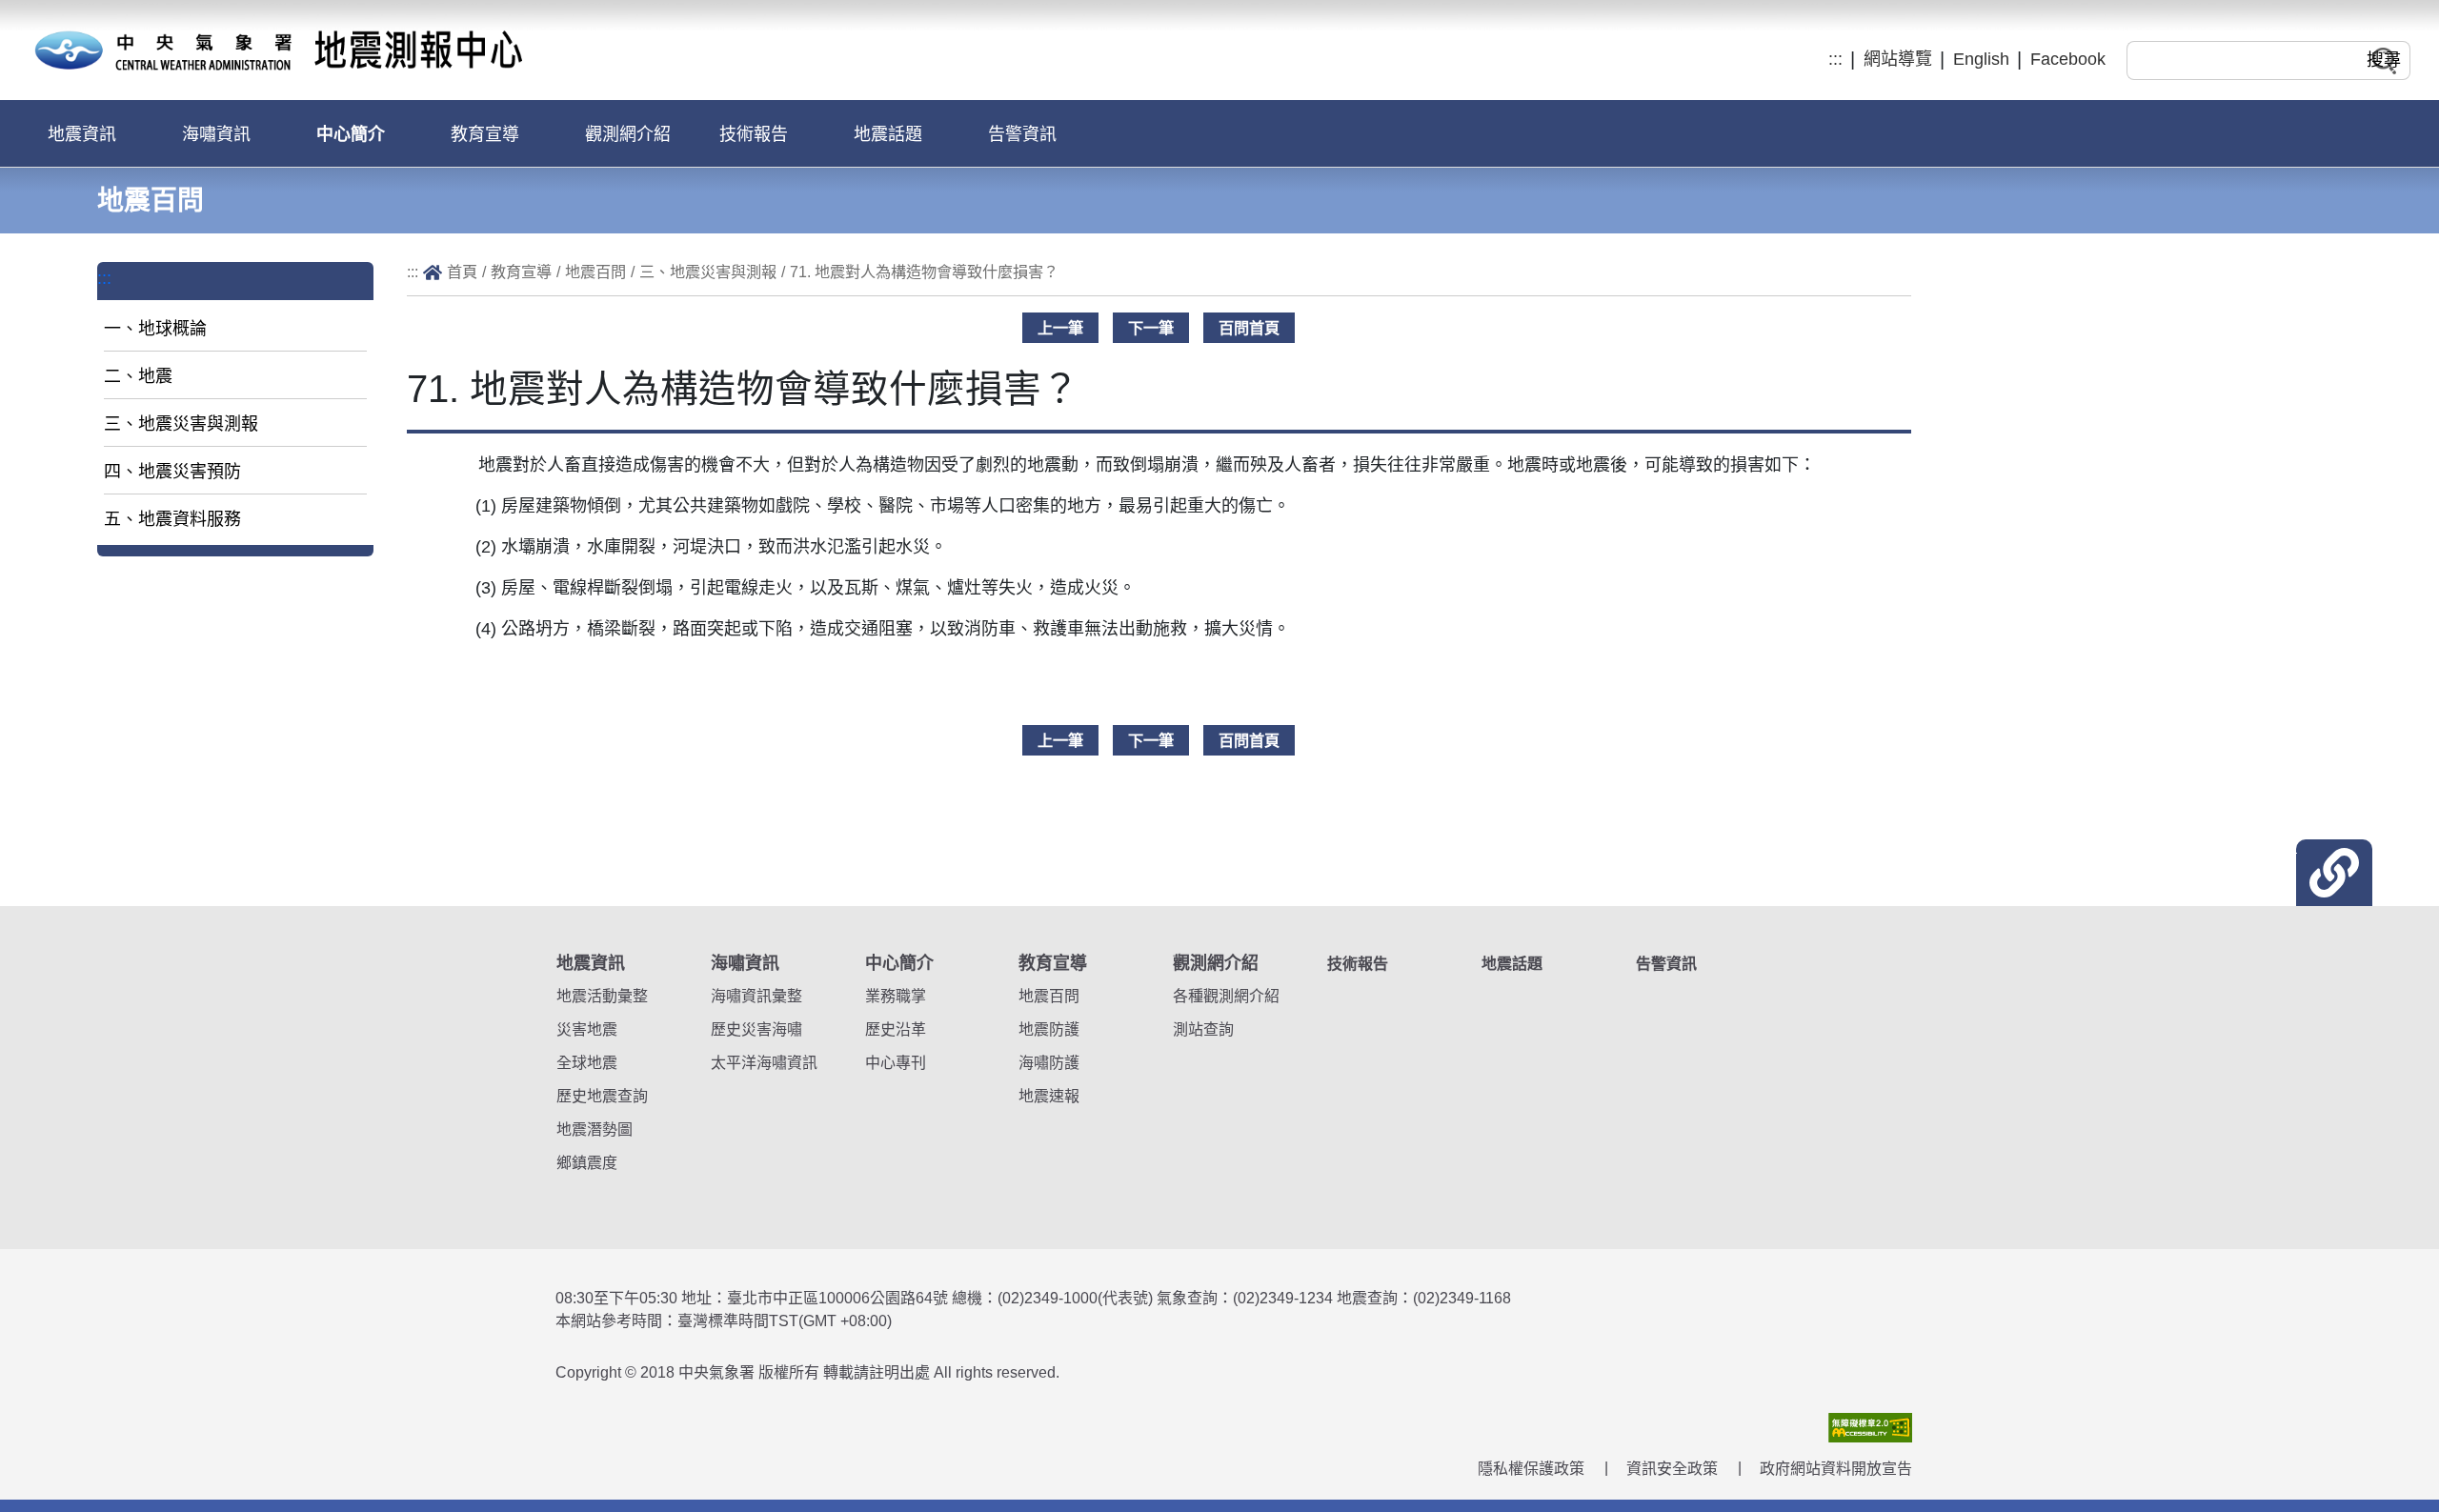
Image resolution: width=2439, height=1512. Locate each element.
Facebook (2068, 59)
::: (1835, 59)
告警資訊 (1022, 134)
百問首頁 (1249, 328)
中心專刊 (896, 1063)
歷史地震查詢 (602, 1096)
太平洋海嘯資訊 (764, 1063)
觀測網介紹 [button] (628, 134)
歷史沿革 (896, 1029)
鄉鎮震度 (587, 1163)
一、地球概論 (155, 329)
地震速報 (1049, 1096)
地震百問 (595, 272)
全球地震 (587, 1063)
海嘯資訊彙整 (756, 996)
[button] (2334, 873)
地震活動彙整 (602, 996)
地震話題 (888, 134)
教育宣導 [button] (485, 134)
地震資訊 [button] (82, 134)
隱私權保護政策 (1531, 1469)
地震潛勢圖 (595, 1129)
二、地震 (138, 376)
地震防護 (1049, 1029)
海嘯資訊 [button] (216, 134)
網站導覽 (1898, 59)
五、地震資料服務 (172, 519)
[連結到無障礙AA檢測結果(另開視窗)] (1870, 1426)
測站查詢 (1203, 1029)
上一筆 (1060, 328)
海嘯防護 (1049, 1063)
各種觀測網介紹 (1226, 996)
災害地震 (587, 1029)
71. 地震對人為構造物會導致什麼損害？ (924, 272)
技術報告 (754, 134)
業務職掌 (896, 996)
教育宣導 (521, 272)
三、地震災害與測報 (181, 424)
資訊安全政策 (1672, 1469)
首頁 (462, 272)
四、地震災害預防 (172, 472)
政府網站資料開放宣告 (1836, 1469)
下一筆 (1151, 328)
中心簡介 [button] (351, 134)
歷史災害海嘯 (756, 1029)
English (1981, 59)
